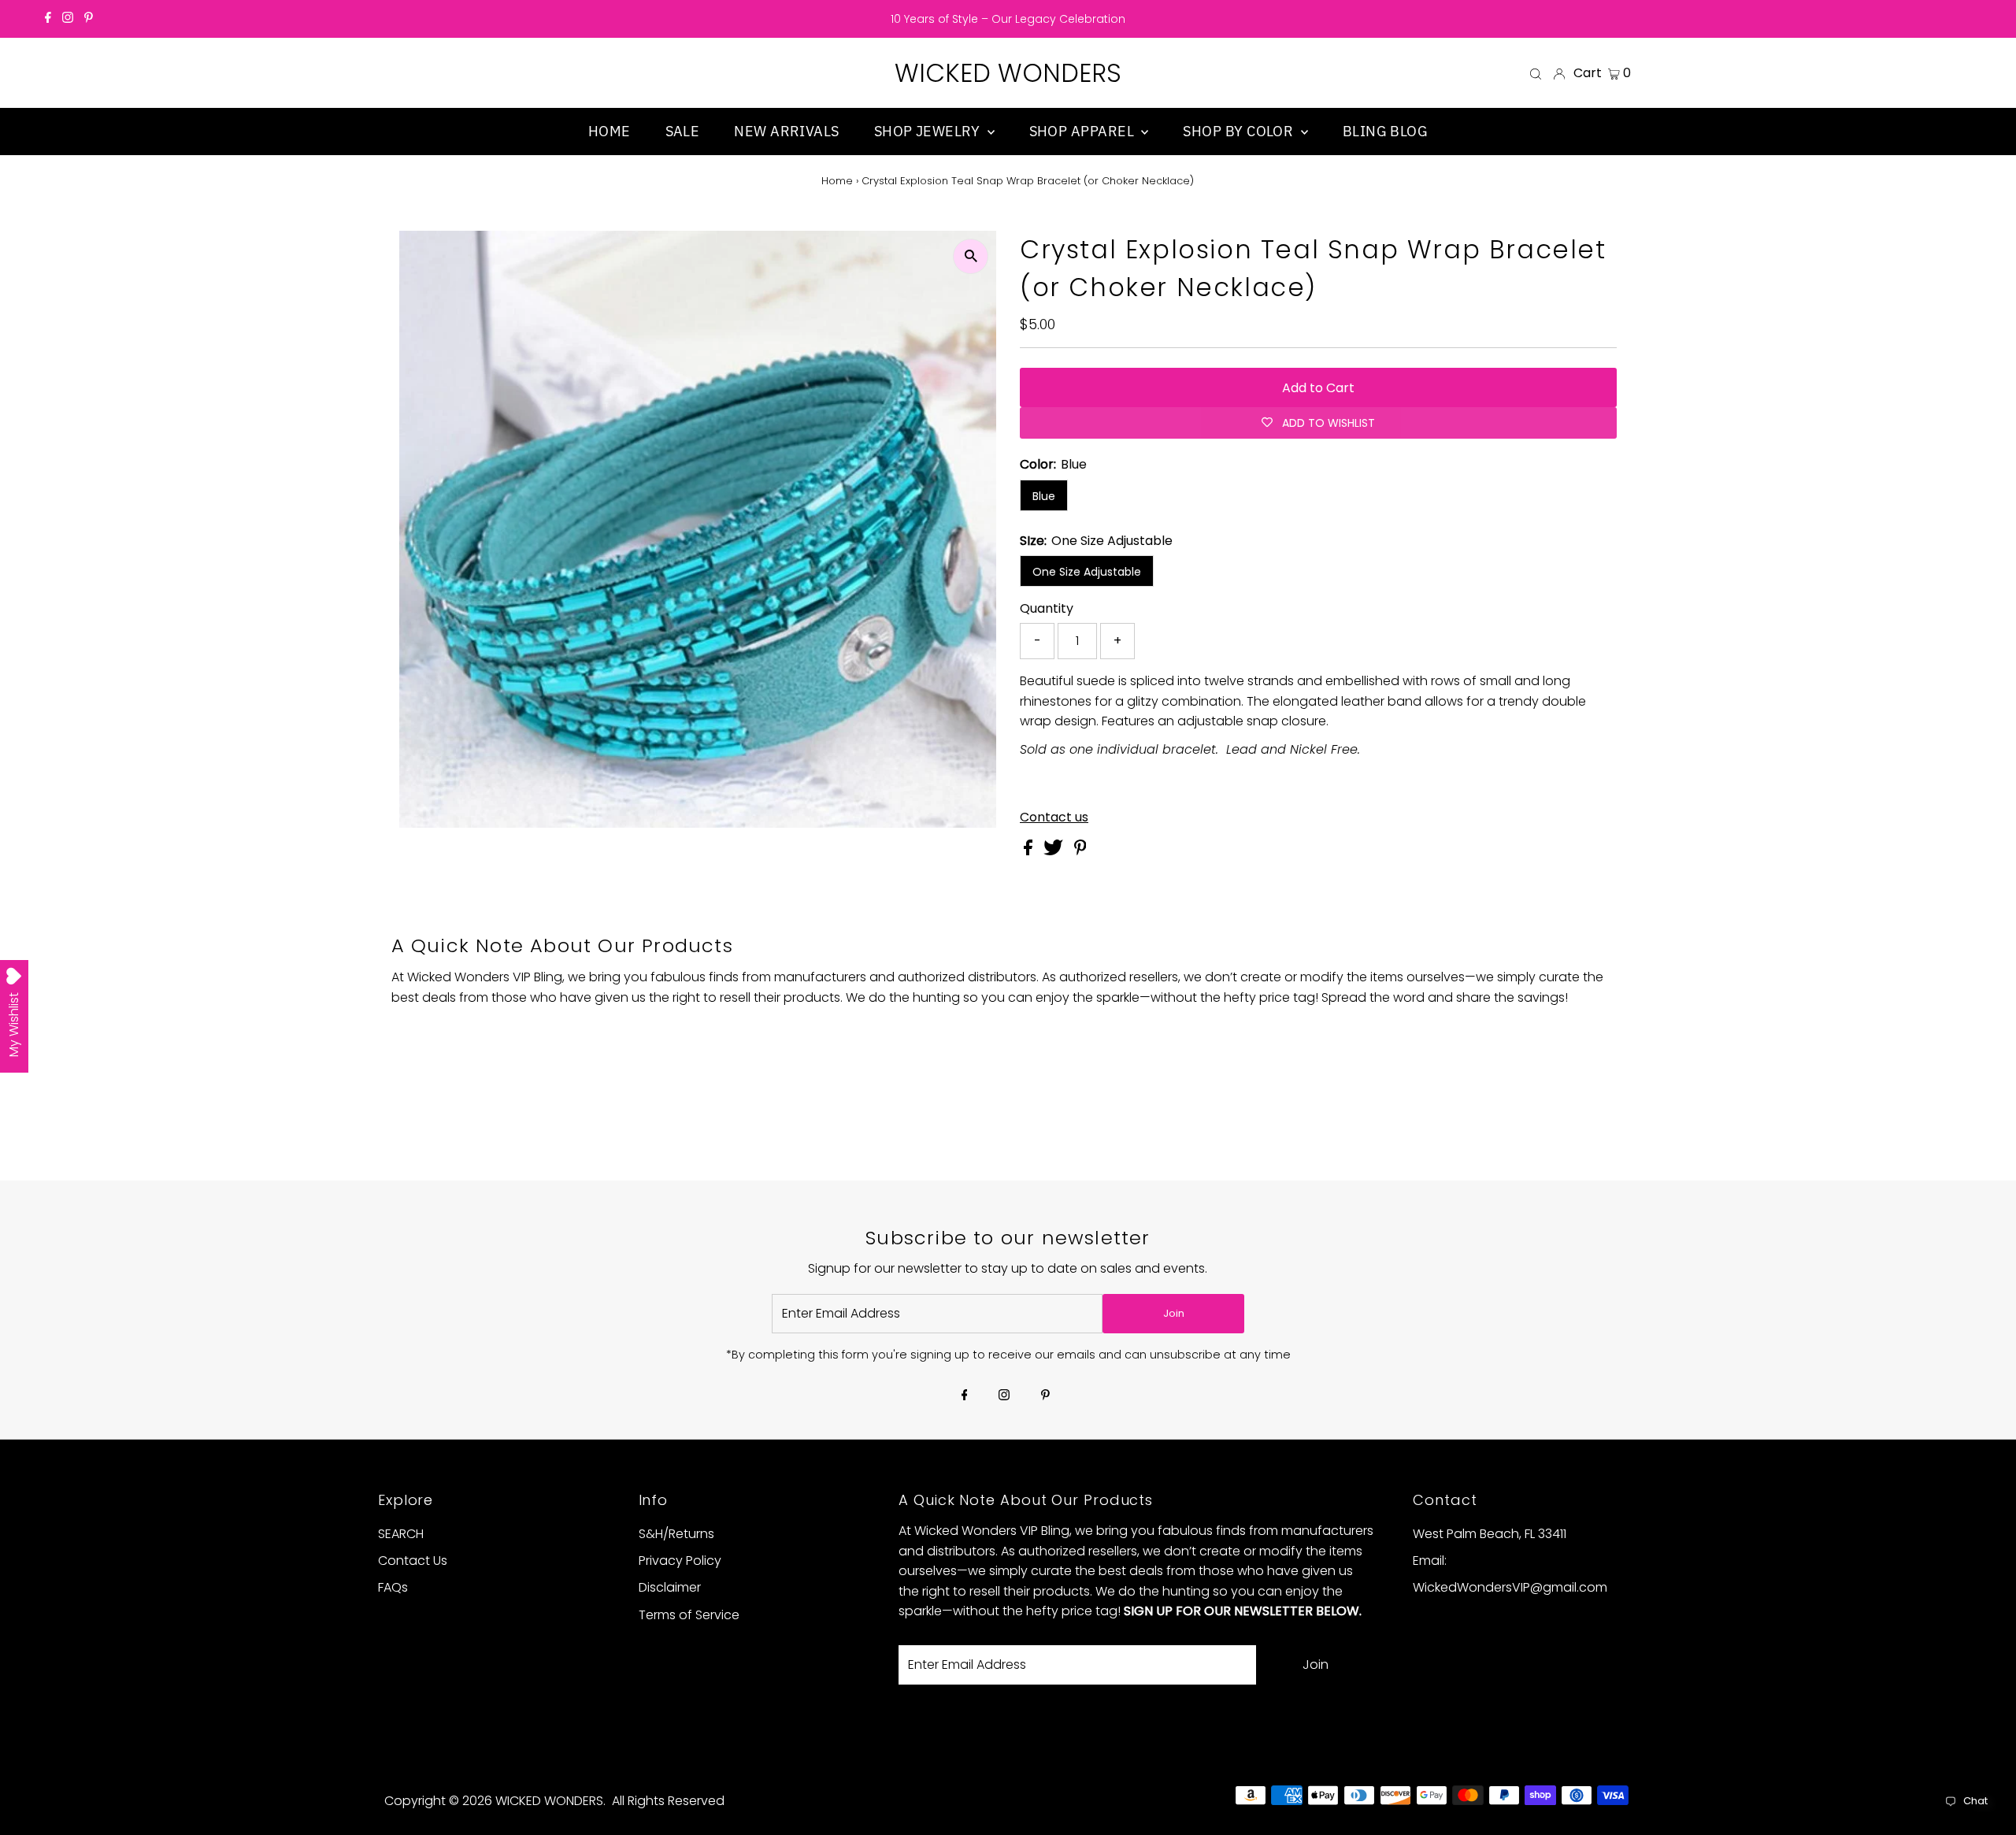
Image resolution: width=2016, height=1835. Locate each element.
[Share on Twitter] (1055, 851)
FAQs (393, 1587)
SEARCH (401, 1534)
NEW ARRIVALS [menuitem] (786, 131)
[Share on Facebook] (1030, 851)
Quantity (1047, 608)
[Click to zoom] (971, 256)
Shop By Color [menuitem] (1240, 131)
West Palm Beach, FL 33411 (1490, 1534)
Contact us (1054, 817)
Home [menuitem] (610, 131)
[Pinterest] (89, 19)
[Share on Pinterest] (1080, 851)
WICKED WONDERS (1008, 73)
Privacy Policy (680, 1561)
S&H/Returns (676, 1534)
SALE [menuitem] (683, 131)
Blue (1044, 496)
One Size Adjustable (1087, 572)
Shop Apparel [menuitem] (1084, 131)
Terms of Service (689, 1615)
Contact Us (413, 1561)
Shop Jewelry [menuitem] (929, 131)
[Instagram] (68, 19)
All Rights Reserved (668, 1801)
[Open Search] (1536, 73)
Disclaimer (670, 1587)
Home (837, 181)
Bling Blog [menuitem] (1386, 131)
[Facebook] (48, 19)
